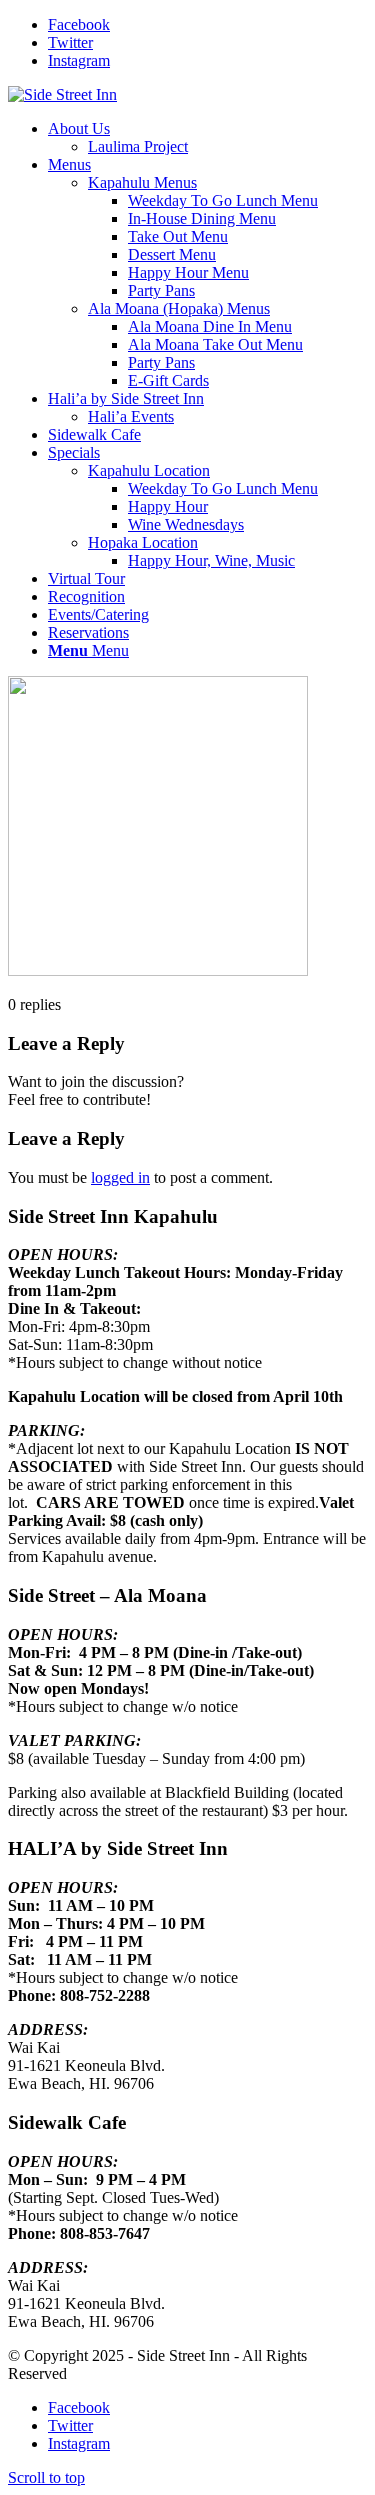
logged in (120, 1177)
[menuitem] (207, 138)
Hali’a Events (131, 416)
